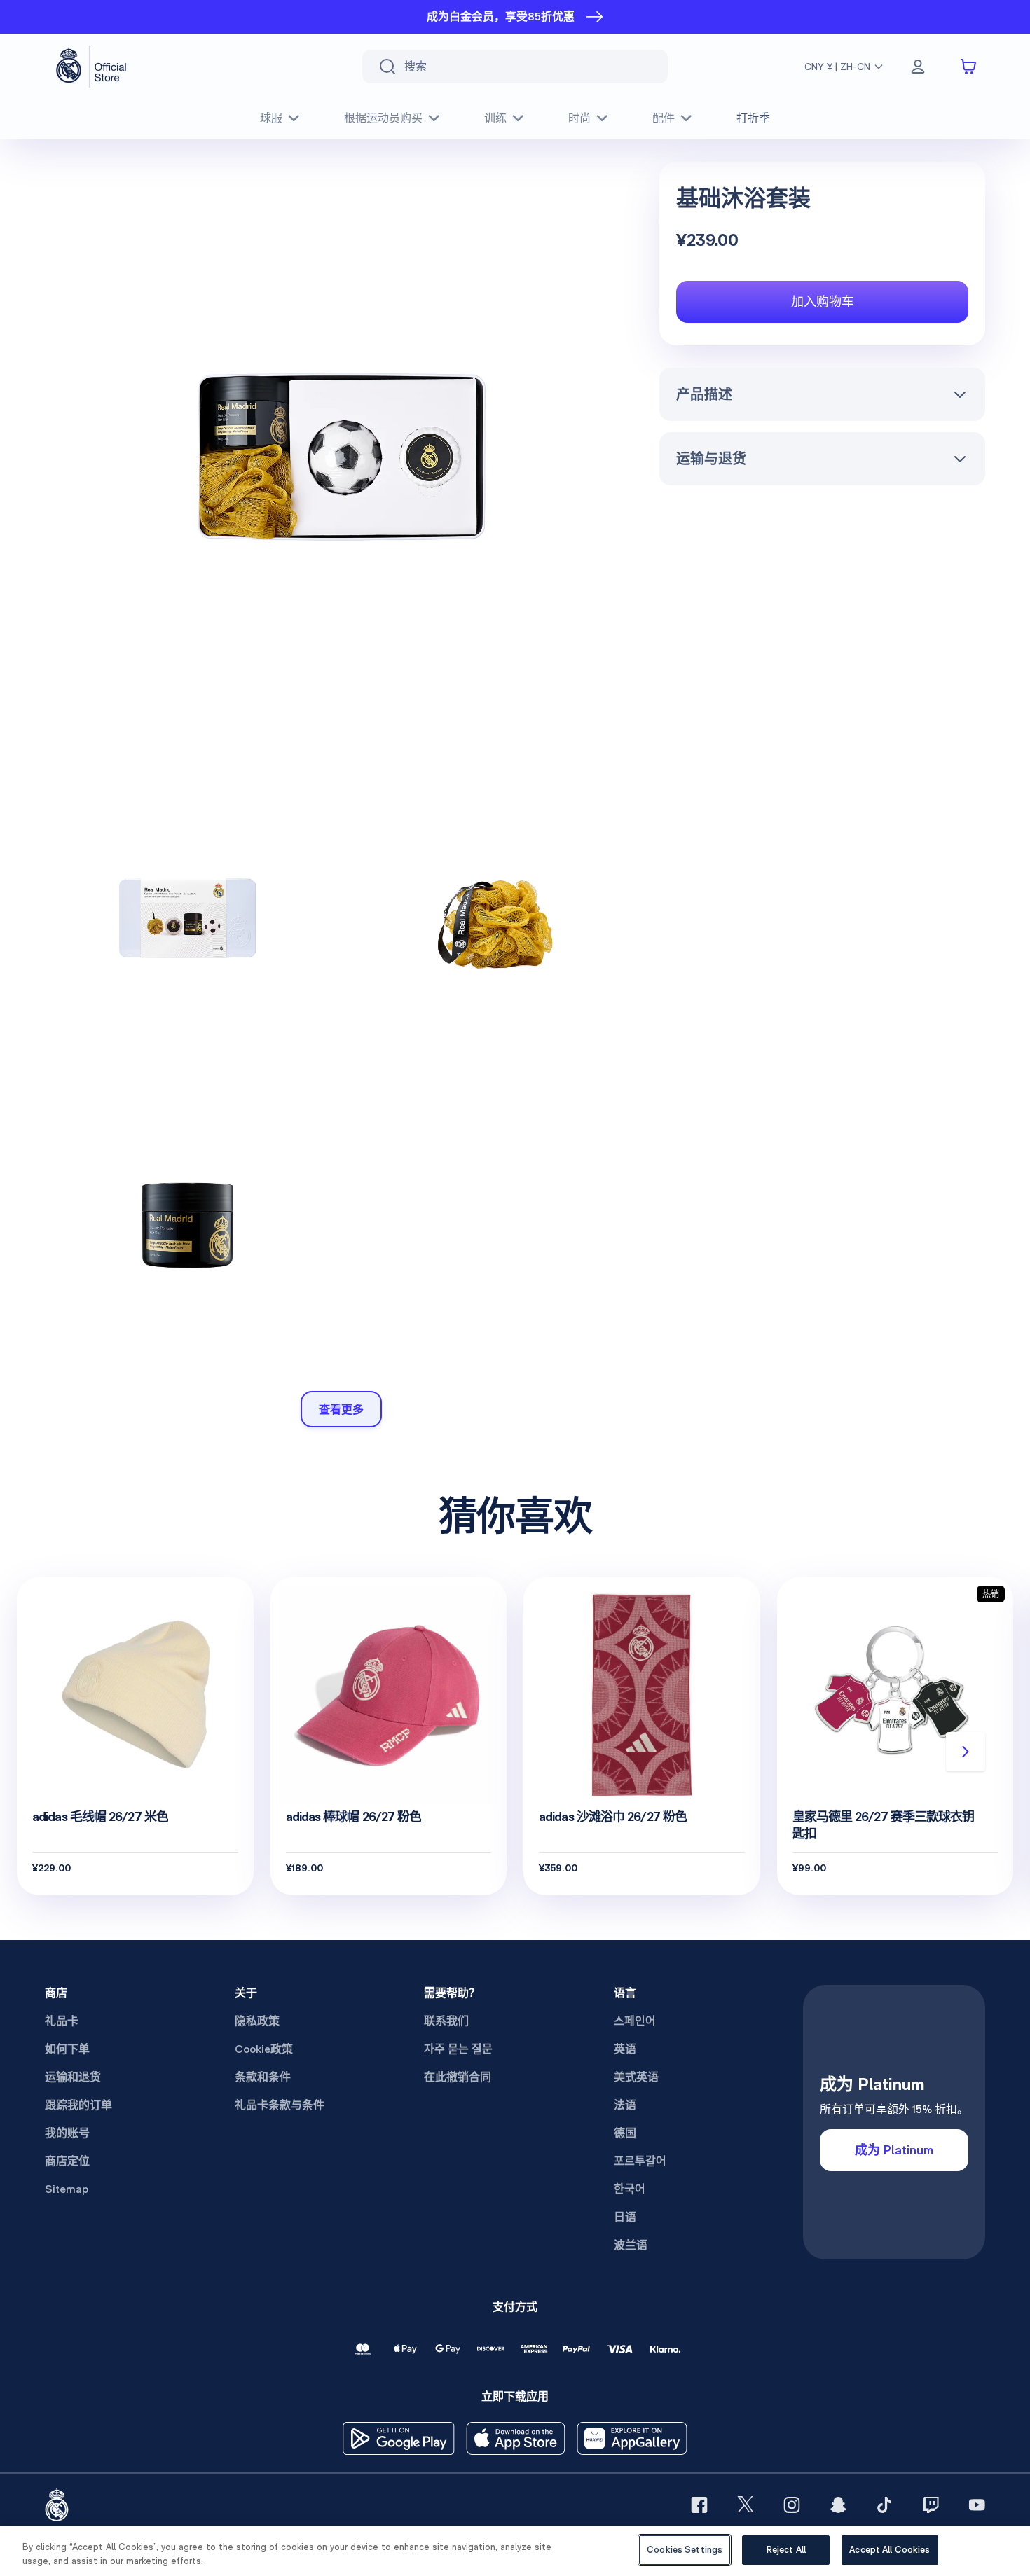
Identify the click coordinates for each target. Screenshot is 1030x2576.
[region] (515, 2551)
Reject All (786, 2550)
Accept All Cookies (890, 2550)
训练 (495, 118)
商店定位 (67, 2161)
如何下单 (67, 2049)
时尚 (579, 118)
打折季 (753, 118)
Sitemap (67, 2189)
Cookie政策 (264, 2049)
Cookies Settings (685, 2550)
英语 (625, 2049)
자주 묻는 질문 (458, 2049)
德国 (625, 2133)
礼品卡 (62, 2021)
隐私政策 (257, 2021)
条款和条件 (263, 2077)
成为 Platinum (894, 2150)
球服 (271, 118)
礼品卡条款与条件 (280, 2105)
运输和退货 (73, 2077)
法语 (625, 2105)
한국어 (630, 2189)
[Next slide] (966, 1752)
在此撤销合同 (458, 2077)
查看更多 (341, 1409)
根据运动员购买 (383, 118)
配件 (664, 118)
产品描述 (704, 394)
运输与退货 (711, 459)
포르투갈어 (640, 2161)
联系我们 (446, 2021)
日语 (625, 2217)
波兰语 (631, 2245)
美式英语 (636, 2077)
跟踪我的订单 (78, 2105)
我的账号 (67, 2133)
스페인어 (635, 2021)
